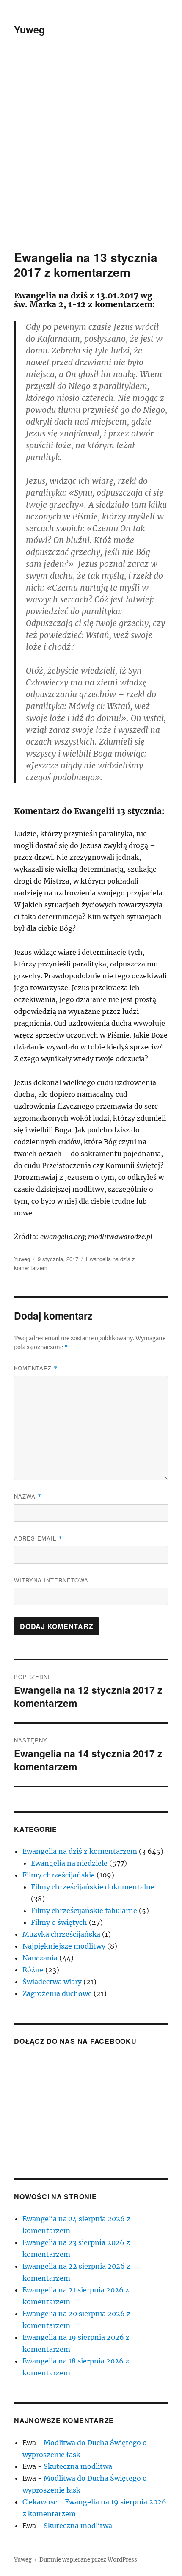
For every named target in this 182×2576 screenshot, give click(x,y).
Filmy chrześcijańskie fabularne (84, 1911)
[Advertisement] (91, 155)
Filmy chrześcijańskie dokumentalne (93, 1887)
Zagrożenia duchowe (57, 1993)
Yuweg (29, 29)
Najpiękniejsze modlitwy (64, 1946)
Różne (33, 1970)
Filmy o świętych (59, 1922)
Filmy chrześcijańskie (59, 1875)
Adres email (38, 1538)
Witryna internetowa (51, 1580)
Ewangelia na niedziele (69, 1863)
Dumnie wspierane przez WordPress (88, 2560)
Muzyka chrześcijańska (61, 1934)
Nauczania (40, 1958)
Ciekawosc (40, 2502)
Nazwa (28, 1496)
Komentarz (36, 1368)
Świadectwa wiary (52, 1982)
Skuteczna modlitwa (78, 2466)
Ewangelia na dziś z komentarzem (80, 1851)
